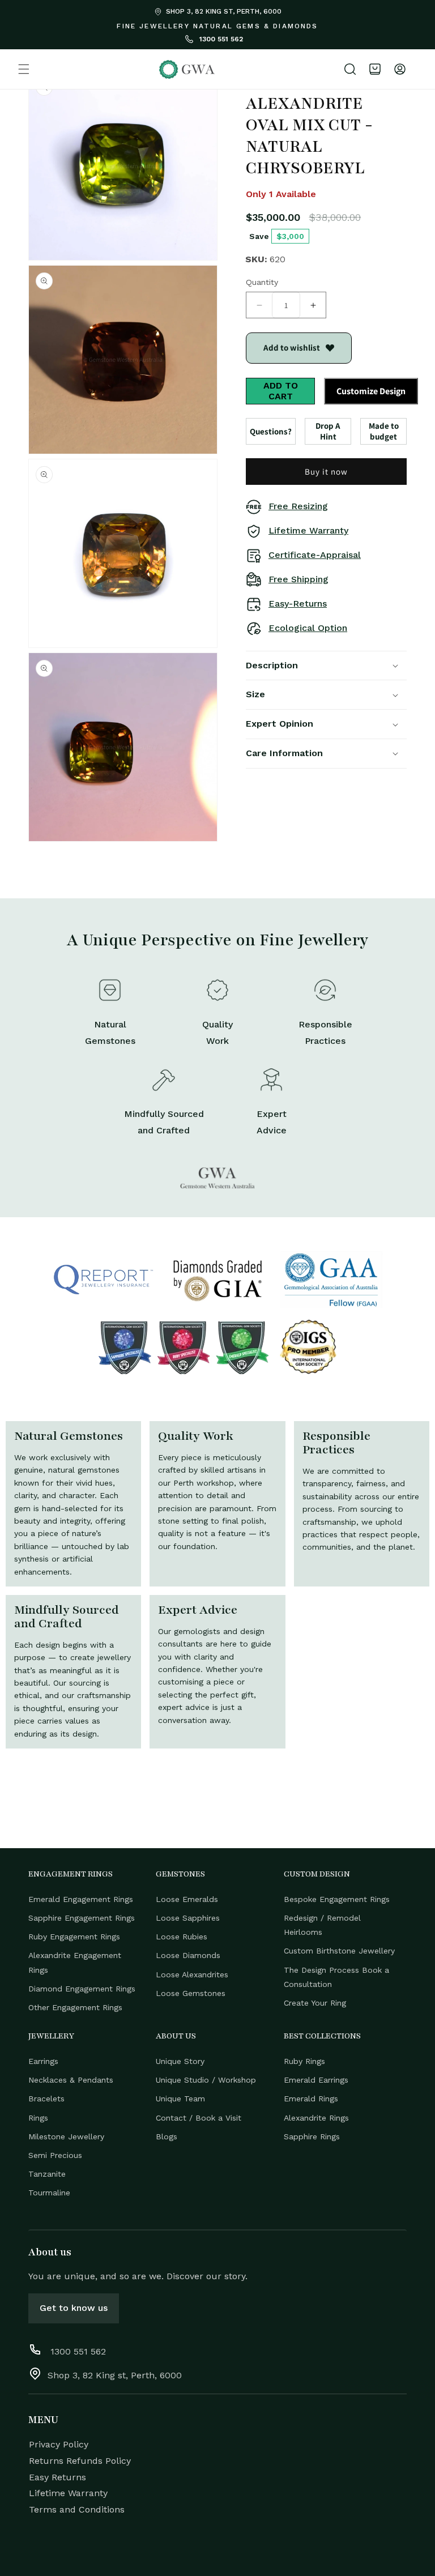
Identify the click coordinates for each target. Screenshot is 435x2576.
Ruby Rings (304, 2061)
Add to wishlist (292, 347)
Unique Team (180, 2099)
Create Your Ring (315, 2003)
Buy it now (326, 472)
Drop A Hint (328, 431)
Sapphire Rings (312, 2136)
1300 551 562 (220, 39)
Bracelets (46, 2099)
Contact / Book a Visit (199, 2118)
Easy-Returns (298, 604)
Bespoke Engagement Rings (337, 1899)
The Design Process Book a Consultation (336, 1977)
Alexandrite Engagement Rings (75, 1962)
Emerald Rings (311, 2099)
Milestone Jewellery (66, 2136)
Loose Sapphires (188, 1918)
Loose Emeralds (187, 1899)
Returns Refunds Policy (80, 2461)
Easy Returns (57, 2477)
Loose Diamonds (188, 1955)
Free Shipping (298, 579)
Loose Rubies (182, 1937)
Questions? (271, 431)
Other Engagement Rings (75, 2007)
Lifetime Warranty (308, 530)
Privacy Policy (59, 2444)
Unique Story (180, 2061)
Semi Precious (55, 2155)
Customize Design (371, 391)
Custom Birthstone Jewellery (339, 1951)
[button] (24, 69)
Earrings (43, 2061)
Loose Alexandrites (192, 1974)
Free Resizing (298, 506)
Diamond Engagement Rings (82, 1989)
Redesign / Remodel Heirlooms (322, 1925)
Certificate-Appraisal (315, 555)
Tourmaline (49, 2193)
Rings (38, 2118)
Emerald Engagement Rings (81, 1899)
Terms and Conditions (77, 2509)
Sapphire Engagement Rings (82, 1918)
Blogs (167, 2136)
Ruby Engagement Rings (74, 1937)
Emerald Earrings (316, 2080)
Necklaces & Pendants (71, 2080)
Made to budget (384, 431)
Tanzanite (47, 2174)
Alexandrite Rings (316, 2118)
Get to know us (74, 2308)
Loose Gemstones (191, 1993)
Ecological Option (308, 628)
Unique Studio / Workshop (206, 2080)
